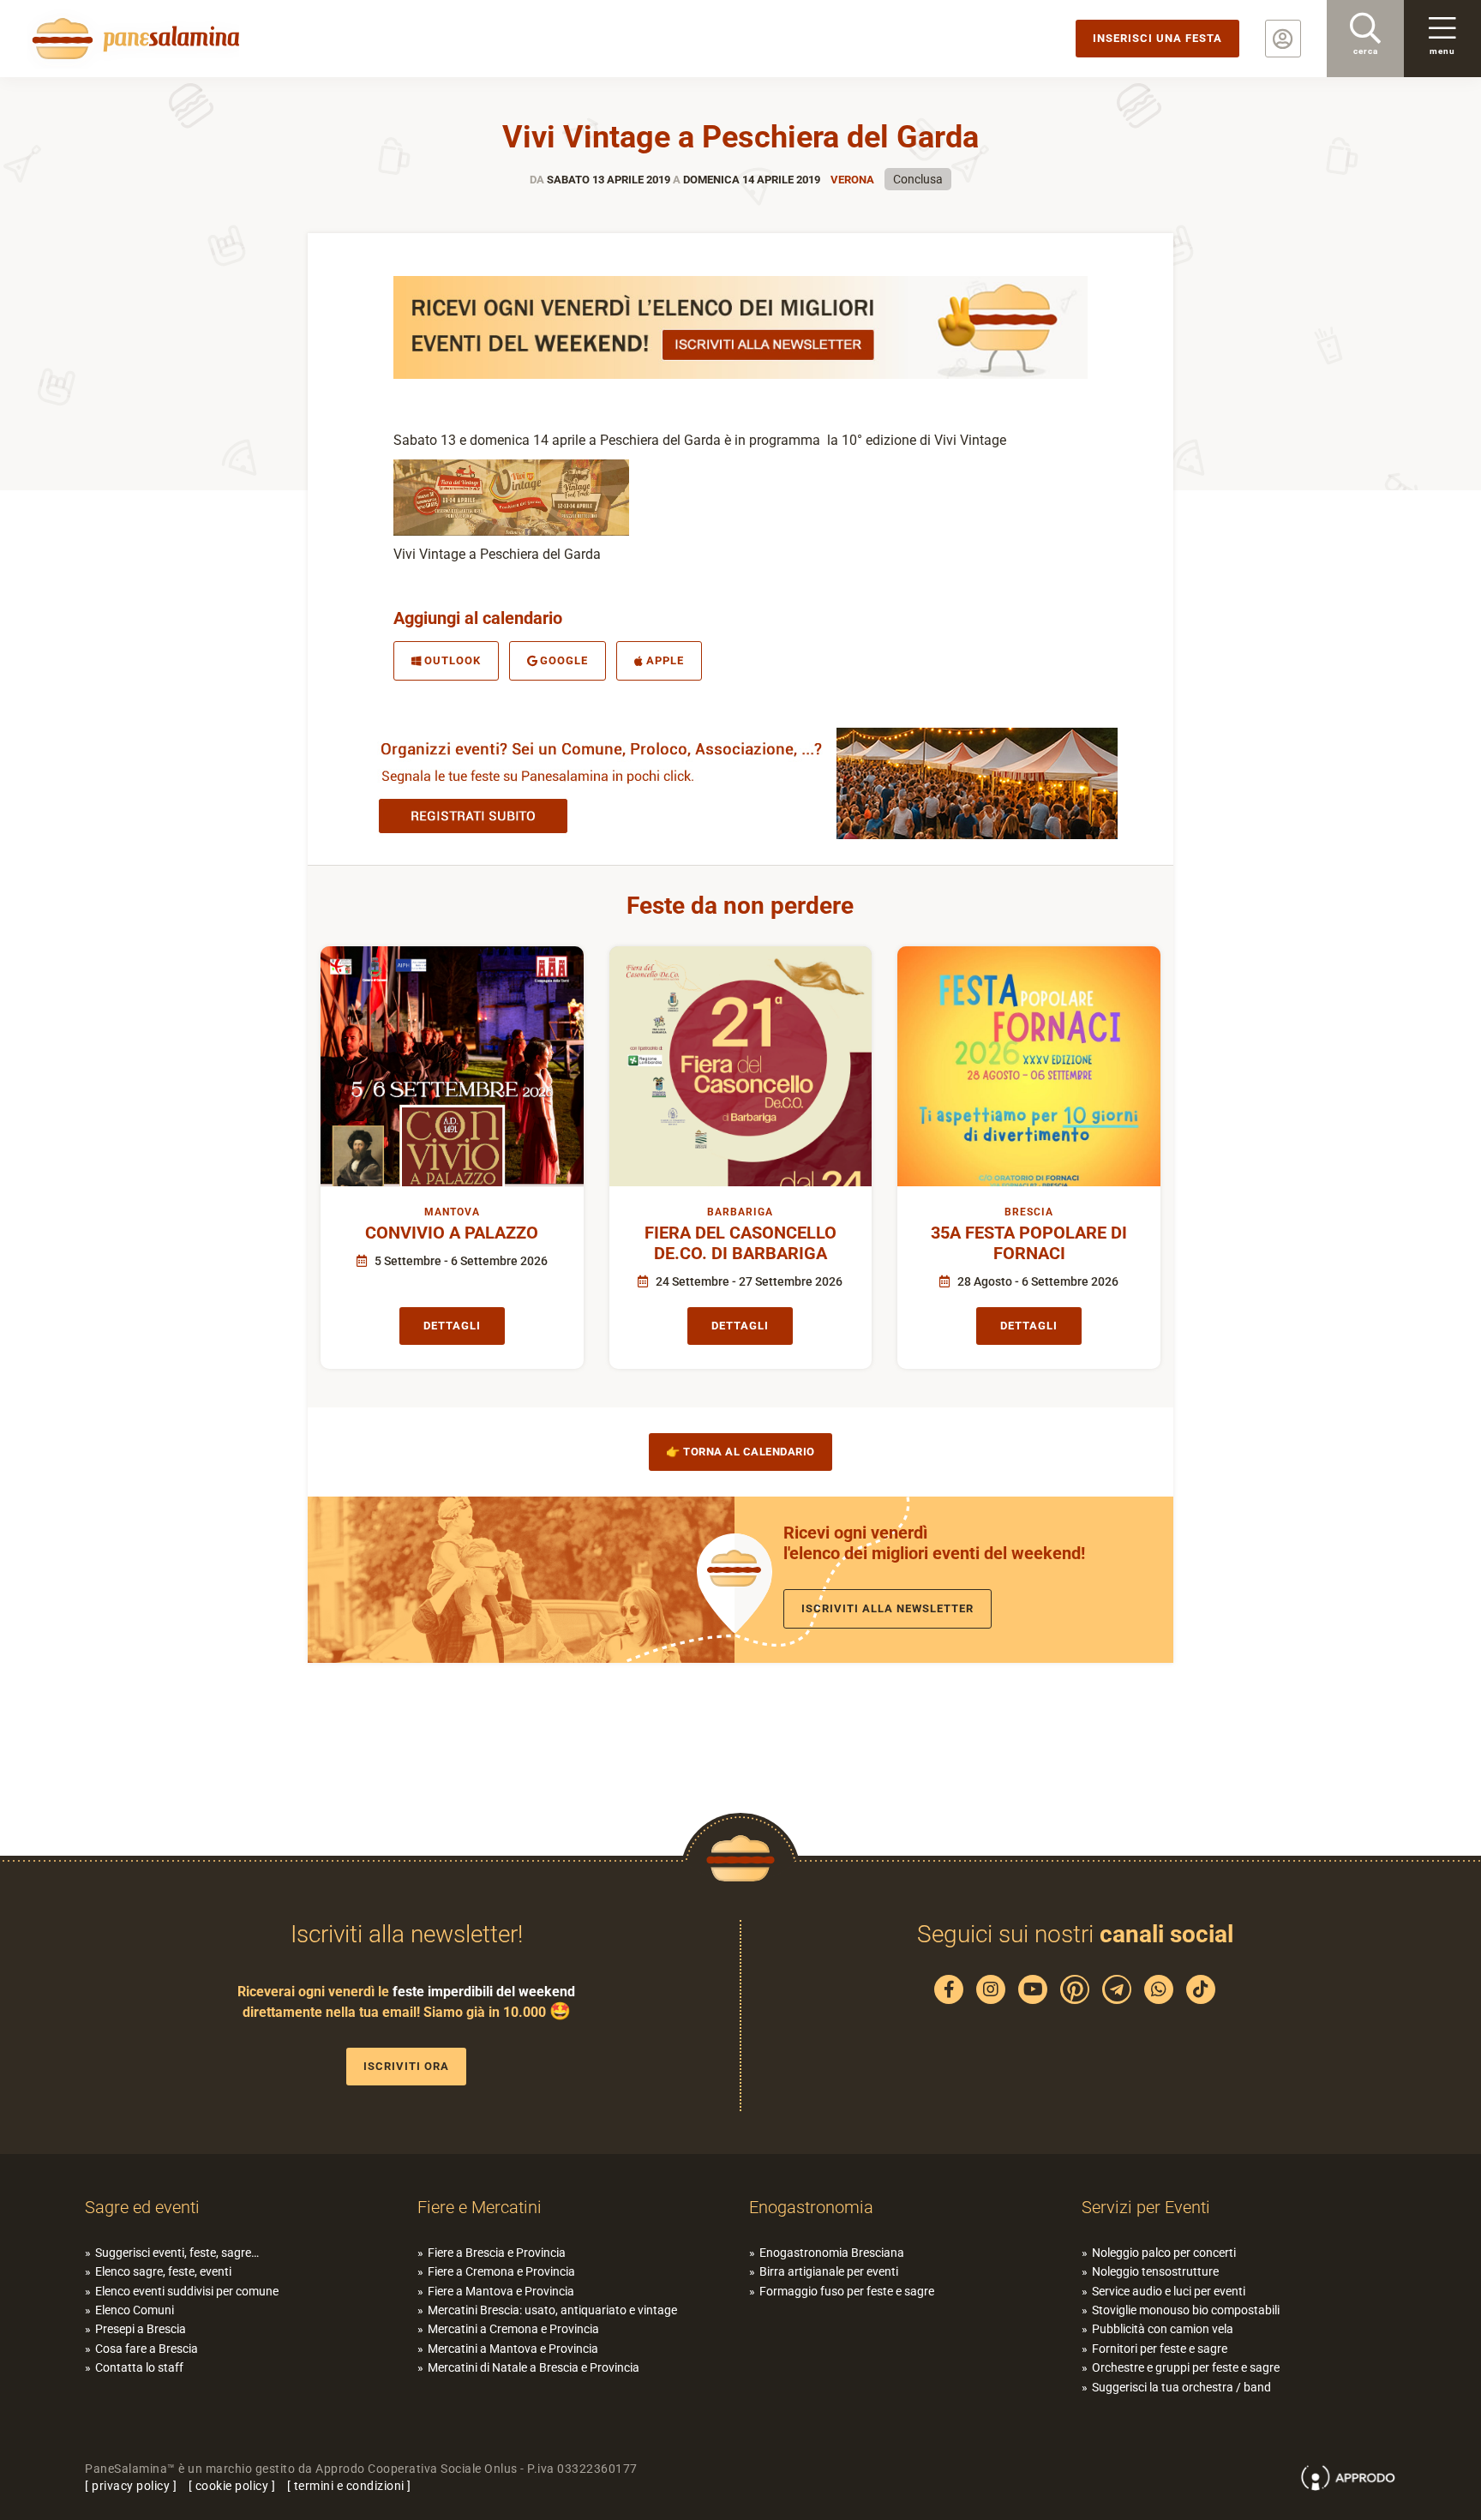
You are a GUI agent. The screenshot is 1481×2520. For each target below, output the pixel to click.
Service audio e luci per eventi (1169, 2291)
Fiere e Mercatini (480, 2207)
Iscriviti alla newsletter (887, 1608)
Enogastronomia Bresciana (832, 2253)
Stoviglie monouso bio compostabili (1186, 2310)
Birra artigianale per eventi (829, 2271)
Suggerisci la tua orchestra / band (1181, 2387)
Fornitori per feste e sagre (1160, 2349)
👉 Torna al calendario (740, 1452)
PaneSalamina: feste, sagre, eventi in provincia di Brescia (133, 39)
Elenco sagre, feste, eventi (163, 2271)
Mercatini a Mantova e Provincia (513, 2349)
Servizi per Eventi (1146, 2207)
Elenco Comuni (135, 2310)
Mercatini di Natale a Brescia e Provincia (534, 2367)
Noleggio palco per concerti (1164, 2253)
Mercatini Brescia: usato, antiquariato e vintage (552, 2310)
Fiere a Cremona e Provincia (501, 2271)
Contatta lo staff (139, 2367)
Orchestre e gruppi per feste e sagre (1186, 2367)
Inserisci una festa (1157, 38)
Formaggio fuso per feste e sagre (847, 2291)
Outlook (453, 660)
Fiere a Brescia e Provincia (497, 2253)
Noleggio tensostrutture (1155, 2271)
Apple (665, 660)
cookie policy (232, 2486)
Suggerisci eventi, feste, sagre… (177, 2253)
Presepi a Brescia (141, 2329)
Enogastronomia (811, 2207)
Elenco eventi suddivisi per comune (187, 2291)
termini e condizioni (349, 2486)
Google (564, 660)
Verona (852, 180)
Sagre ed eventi (142, 2207)
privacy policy (131, 2486)
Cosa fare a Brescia (147, 2349)
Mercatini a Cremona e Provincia (513, 2329)
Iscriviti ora (406, 2066)
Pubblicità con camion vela (1163, 2329)
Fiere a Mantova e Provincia (501, 2291)
